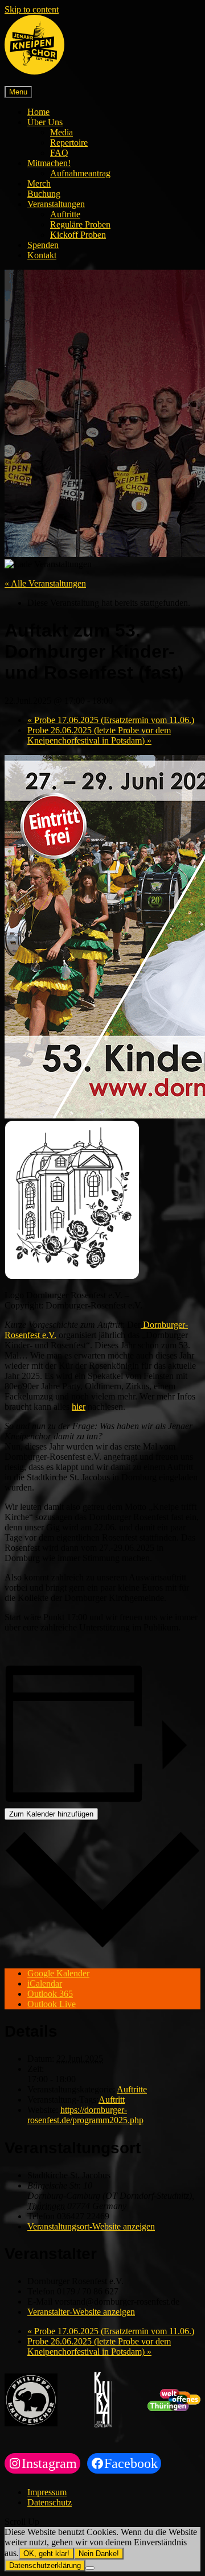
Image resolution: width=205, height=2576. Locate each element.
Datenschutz (50, 2502)
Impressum (47, 2492)
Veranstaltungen (56, 204)
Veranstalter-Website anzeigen (81, 2312)
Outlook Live (52, 2004)
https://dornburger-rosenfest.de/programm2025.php (85, 2115)
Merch (39, 183)
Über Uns (45, 122)
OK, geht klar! (46, 2554)
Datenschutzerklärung (45, 2565)
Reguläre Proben (80, 224)
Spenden (43, 245)
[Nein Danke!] (90, 2568)
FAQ (59, 153)
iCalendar (45, 1983)
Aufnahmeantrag (80, 173)
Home (38, 112)
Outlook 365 (50, 1994)
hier (79, 1407)
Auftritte (65, 214)
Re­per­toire (69, 143)
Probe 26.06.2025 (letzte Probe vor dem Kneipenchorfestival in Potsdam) (99, 735)
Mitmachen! (49, 163)
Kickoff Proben (78, 235)
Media (61, 132)
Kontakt (42, 255)
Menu (18, 92)
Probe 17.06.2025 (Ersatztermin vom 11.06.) (111, 720)
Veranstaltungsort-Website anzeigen (91, 2226)
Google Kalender (58, 1973)
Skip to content (32, 9)
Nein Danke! (99, 2554)
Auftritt (112, 2100)
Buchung (44, 194)
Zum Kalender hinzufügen (51, 1814)
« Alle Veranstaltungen (45, 583)
